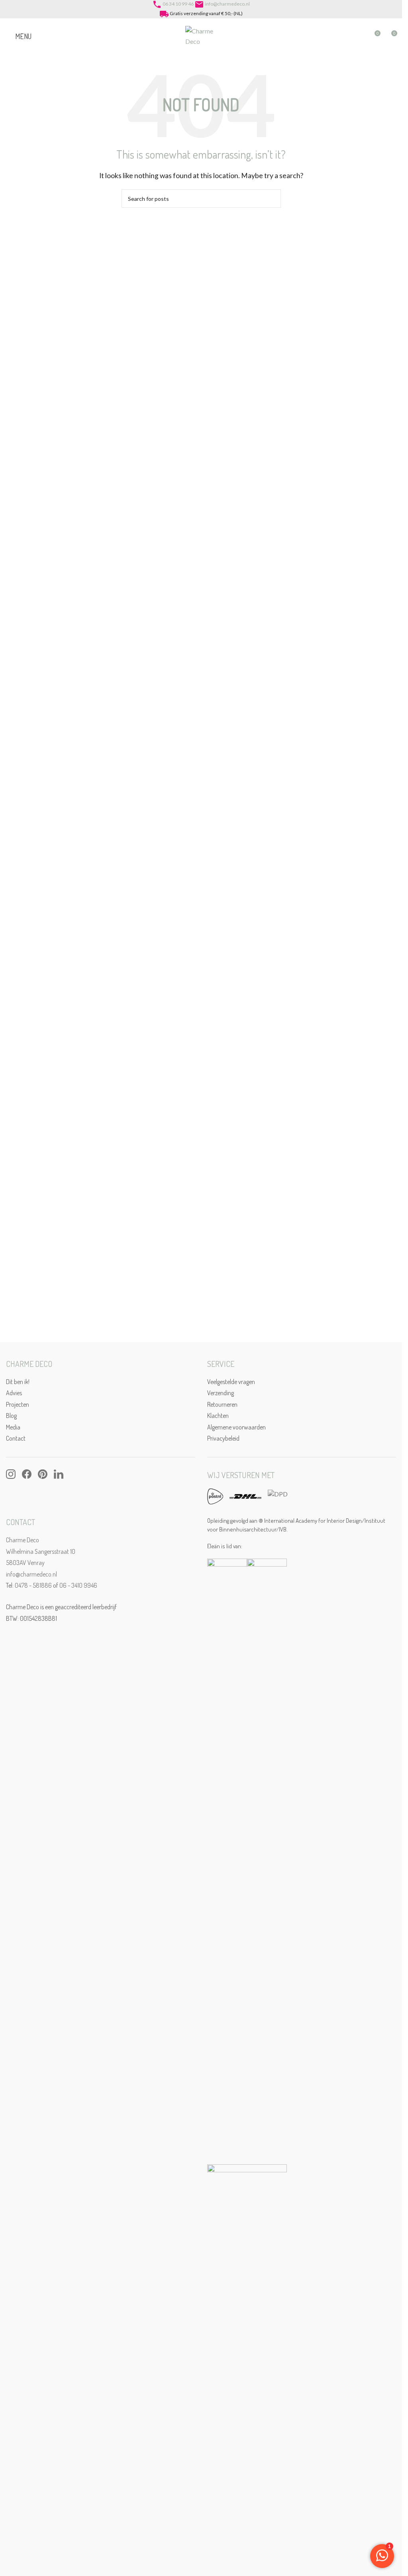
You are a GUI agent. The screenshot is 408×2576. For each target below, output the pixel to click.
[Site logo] (201, 35)
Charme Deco (23, 1540)
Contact (16, 1438)
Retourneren (222, 1404)
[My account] (359, 36)
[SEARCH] (272, 198)
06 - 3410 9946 (78, 1585)
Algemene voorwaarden (236, 1427)
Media (13, 1427)
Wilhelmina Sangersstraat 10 (41, 1551)
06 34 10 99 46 (178, 4)
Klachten (218, 1416)
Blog (11, 1416)
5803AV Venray (25, 1563)
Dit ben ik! (18, 1382)
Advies (14, 1393)
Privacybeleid (223, 1438)
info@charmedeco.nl (227, 4)
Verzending (221, 1393)
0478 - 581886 (33, 1585)
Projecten (18, 1404)
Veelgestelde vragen (231, 1382)
